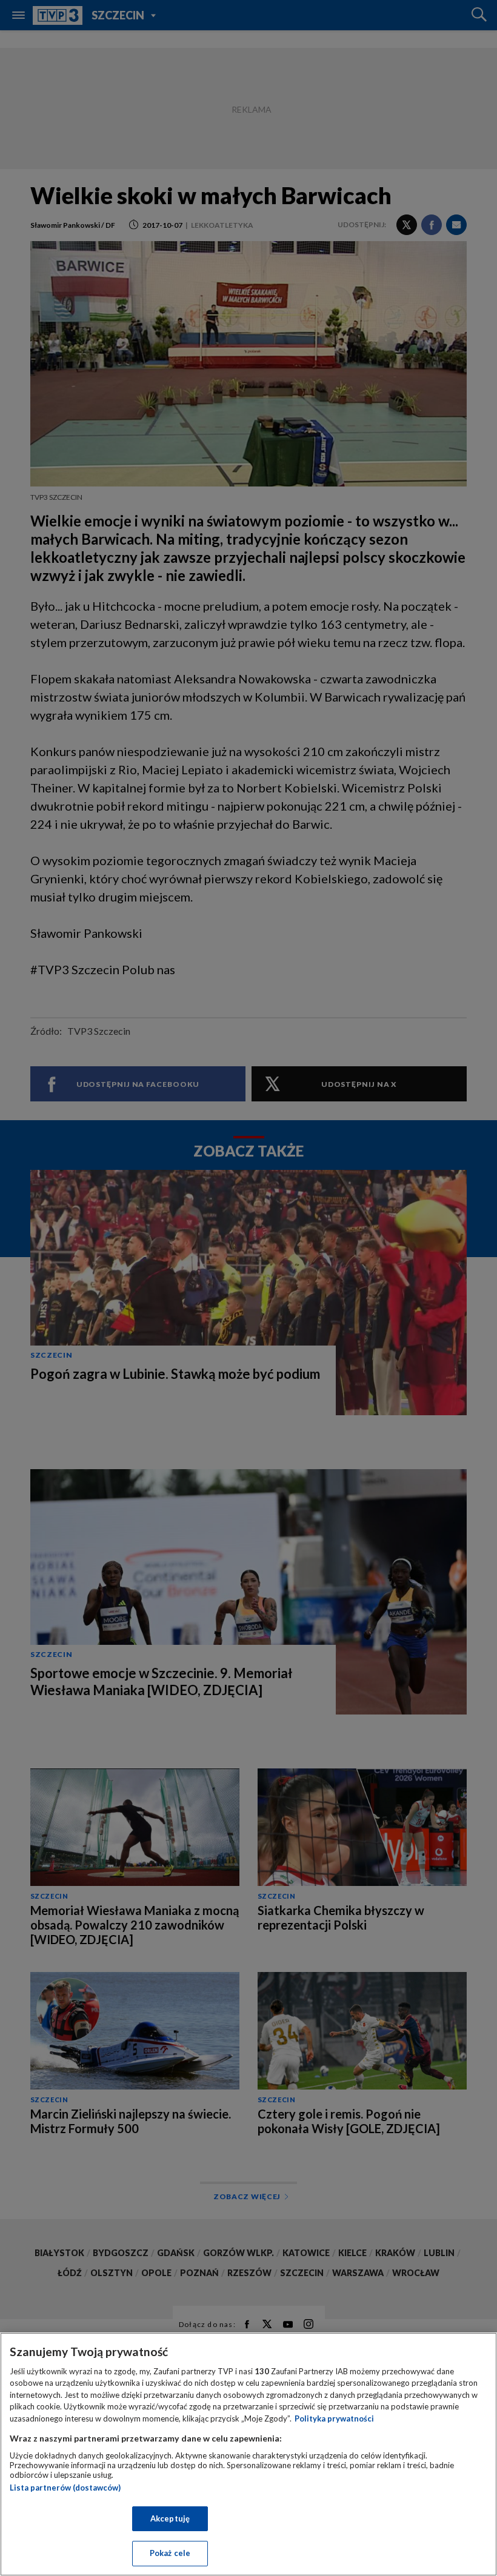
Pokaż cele (170, 2553)
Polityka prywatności (334, 2418)
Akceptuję (170, 2518)
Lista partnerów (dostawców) (65, 2488)
